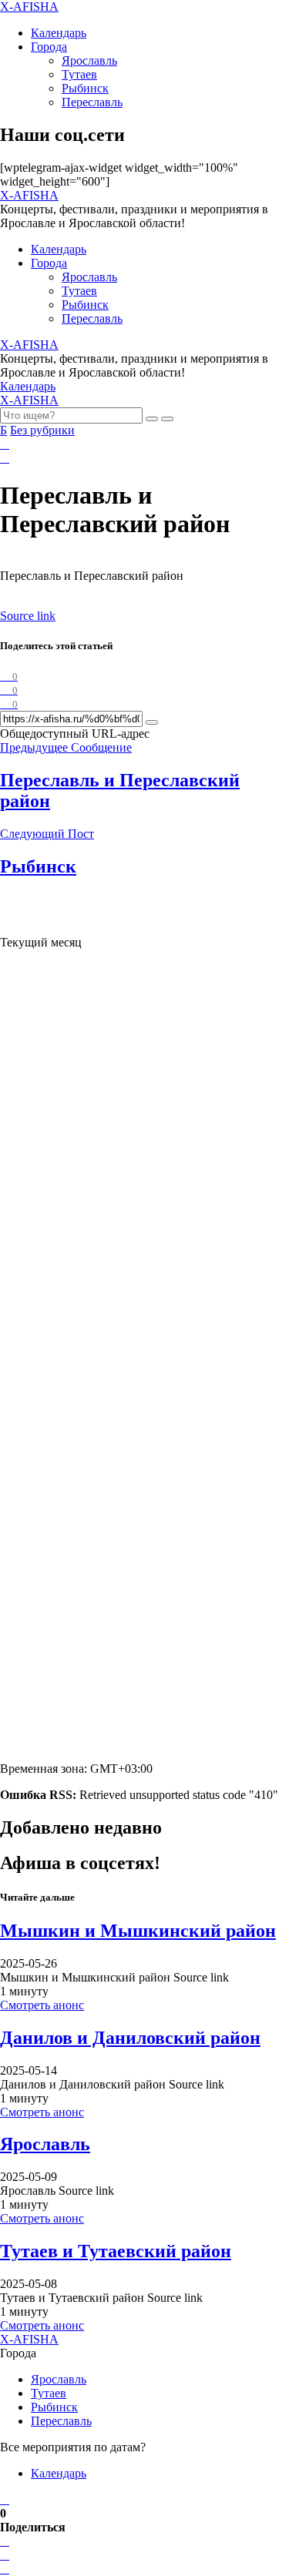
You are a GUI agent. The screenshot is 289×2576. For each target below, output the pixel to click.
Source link (28, 616)
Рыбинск (85, 88)
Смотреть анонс (42, 2005)
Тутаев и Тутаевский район (116, 2251)
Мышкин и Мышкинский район (138, 1931)
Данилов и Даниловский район (130, 2038)
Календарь (59, 33)
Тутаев (79, 74)
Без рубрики (42, 430)
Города (49, 47)
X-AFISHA (29, 7)
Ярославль (89, 60)
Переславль (92, 102)
